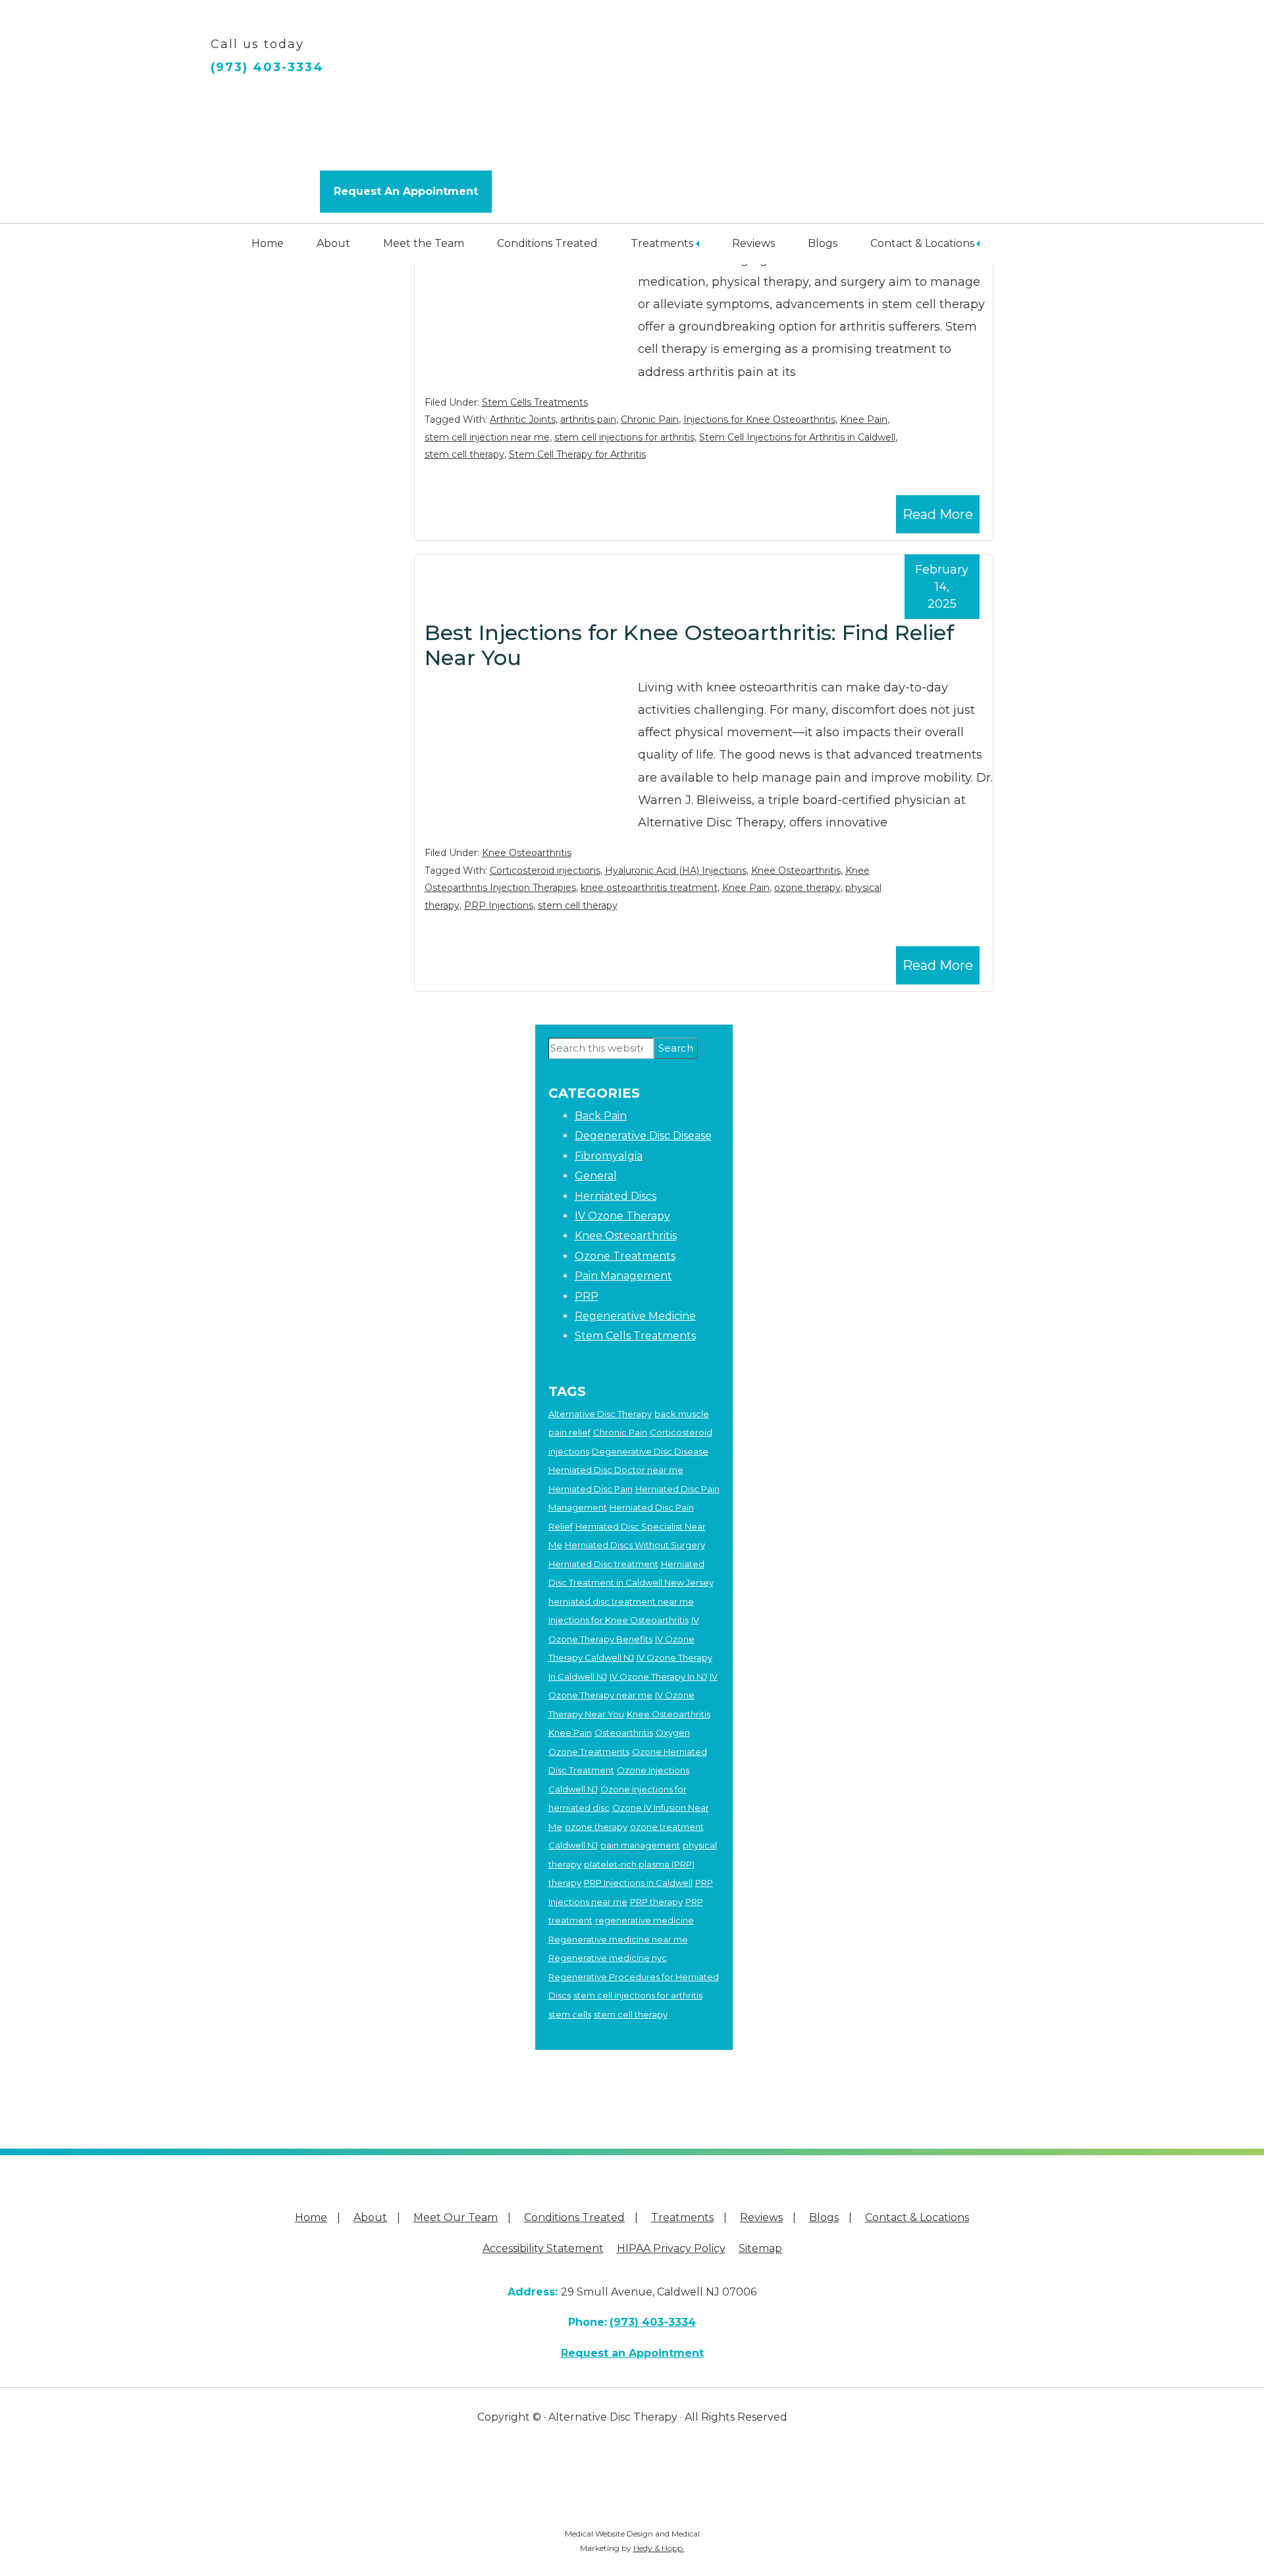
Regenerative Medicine (635, 1316)
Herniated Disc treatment (603, 1564)
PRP (587, 1296)
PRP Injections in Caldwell (638, 1883)
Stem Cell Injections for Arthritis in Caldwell (797, 437)
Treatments (662, 243)
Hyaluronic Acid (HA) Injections (676, 871)
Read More (938, 514)
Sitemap (760, 2248)
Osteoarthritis (624, 1732)
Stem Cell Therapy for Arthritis (577, 454)
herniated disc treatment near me (621, 1601)
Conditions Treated (547, 243)
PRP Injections (499, 905)
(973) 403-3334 (267, 67)
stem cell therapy (464, 454)
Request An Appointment (406, 191)
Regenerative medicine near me (618, 1939)
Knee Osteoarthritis (527, 853)
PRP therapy (656, 1902)
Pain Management (623, 1276)
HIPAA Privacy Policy (671, 2248)
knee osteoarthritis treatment (649, 888)
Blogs (823, 243)
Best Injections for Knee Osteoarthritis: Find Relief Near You (689, 645)
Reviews (753, 243)
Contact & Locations (922, 243)
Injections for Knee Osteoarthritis (759, 419)
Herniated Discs (616, 1196)
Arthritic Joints (523, 419)
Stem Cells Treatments (535, 402)
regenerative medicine (645, 1920)
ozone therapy (807, 888)
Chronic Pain (650, 419)
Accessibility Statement (543, 2248)
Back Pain (601, 1116)
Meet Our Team (456, 2217)
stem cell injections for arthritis (624, 437)
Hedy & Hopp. (659, 2548)
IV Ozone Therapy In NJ (658, 1677)
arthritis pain (588, 419)
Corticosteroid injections (545, 871)
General (596, 1176)
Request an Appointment (632, 2353)
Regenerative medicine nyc (608, 1958)
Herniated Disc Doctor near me (616, 1470)
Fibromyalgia (609, 1156)
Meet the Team (424, 243)
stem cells (570, 2014)
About (333, 243)
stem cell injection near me (487, 437)
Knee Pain (864, 419)
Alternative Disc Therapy (600, 1414)
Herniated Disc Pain (591, 1489)
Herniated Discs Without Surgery (635, 1545)
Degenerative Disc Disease (643, 1136)
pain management (640, 1845)
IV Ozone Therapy (622, 1216)
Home (268, 243)
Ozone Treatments (625, 1256)
